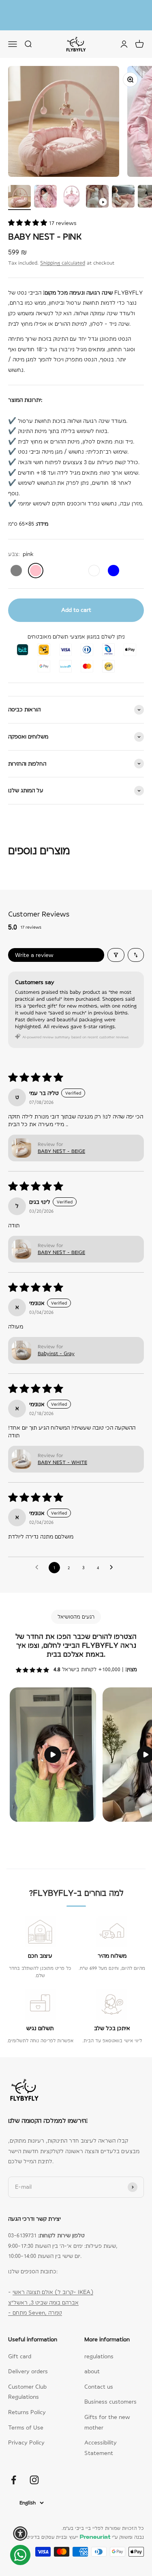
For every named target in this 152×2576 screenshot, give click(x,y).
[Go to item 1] (19, 190)
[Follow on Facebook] (14, 2473)
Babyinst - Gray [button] (56, 1346)
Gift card (20, 2349)
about (92, 2364)
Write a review (34, 948)
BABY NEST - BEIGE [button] (61, 1144)
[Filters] (116, 948)
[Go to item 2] (45, 190)
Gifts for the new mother (107, 2415)
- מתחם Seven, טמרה (35, 2305)
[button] (28, 216)
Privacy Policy (26, 2435)
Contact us (99, 2379)
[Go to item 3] (71, 190)
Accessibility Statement (101, 2440)
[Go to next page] (113, 1560)
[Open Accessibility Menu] (20, 2534)
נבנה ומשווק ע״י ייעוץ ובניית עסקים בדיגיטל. (83, 2530)
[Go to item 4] (97, 190)
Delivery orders (28, 2364)
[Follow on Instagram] (34, 2473)
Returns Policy (27, 2405)
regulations (99, 2349)
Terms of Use (26, 2420)
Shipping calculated (63, 256)
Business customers (110, 2394)
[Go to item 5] (123, 190)
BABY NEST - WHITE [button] (62, 1455)
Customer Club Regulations (27, 2385)
